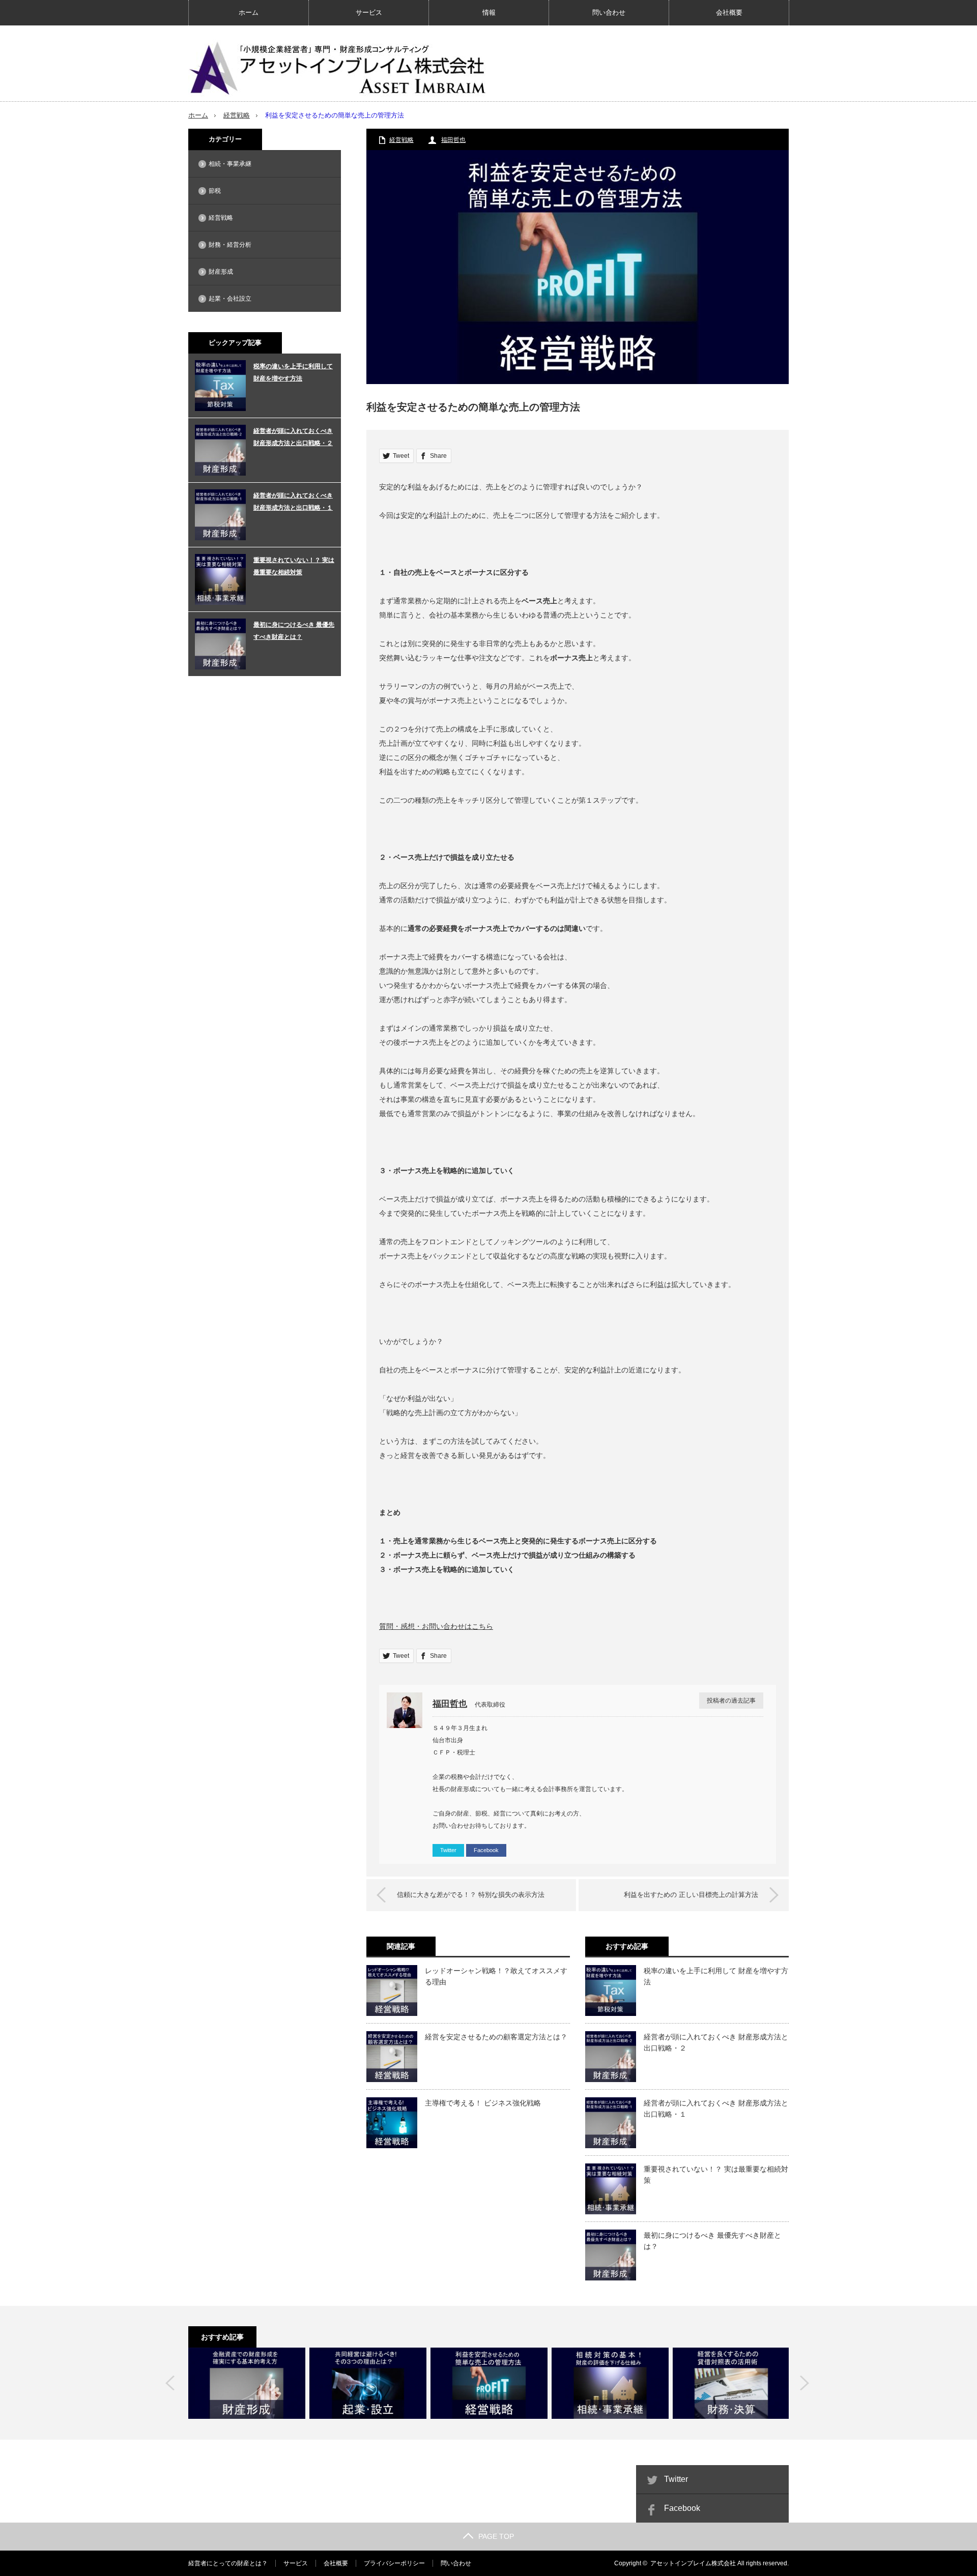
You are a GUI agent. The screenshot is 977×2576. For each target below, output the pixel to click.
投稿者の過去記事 (731, 1701)
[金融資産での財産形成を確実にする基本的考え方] (247, 2383)
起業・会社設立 (230, 299)
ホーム (249, 12)
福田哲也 (453, 140)
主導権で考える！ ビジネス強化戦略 (483, 2103)
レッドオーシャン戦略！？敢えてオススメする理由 (496, 1976)
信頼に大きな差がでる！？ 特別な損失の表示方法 (471, 1895)
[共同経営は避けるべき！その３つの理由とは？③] (368, 2383)
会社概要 (729, 12)
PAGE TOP (496, 2536)
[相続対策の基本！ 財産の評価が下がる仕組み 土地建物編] (610, 2383)
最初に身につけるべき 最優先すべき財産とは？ (712, 2241)
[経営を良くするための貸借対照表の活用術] (731, 2383)
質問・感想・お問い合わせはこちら (436, 1626)
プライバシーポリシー (394, 2563)
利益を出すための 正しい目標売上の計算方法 (691, 1895)
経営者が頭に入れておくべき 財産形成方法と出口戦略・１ (716, 2109)
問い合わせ (609, 12)
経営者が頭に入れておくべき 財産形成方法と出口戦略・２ (716, 2042)
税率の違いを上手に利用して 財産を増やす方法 (716, 1976)
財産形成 (221, 272)
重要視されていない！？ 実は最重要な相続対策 (716, 2175)
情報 (489, 12)
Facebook (486, 1850)
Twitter (448, 1850)
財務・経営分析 (230, 245)
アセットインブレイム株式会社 (693, 2563)
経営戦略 (237, 115)
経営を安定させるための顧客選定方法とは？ (496, 2037)
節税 (215, 191)
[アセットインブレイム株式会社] (341, 66)
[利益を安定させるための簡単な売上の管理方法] (489, 2383)
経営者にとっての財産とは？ (228, 2563)
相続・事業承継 (230, 164)
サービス (369, 12)
